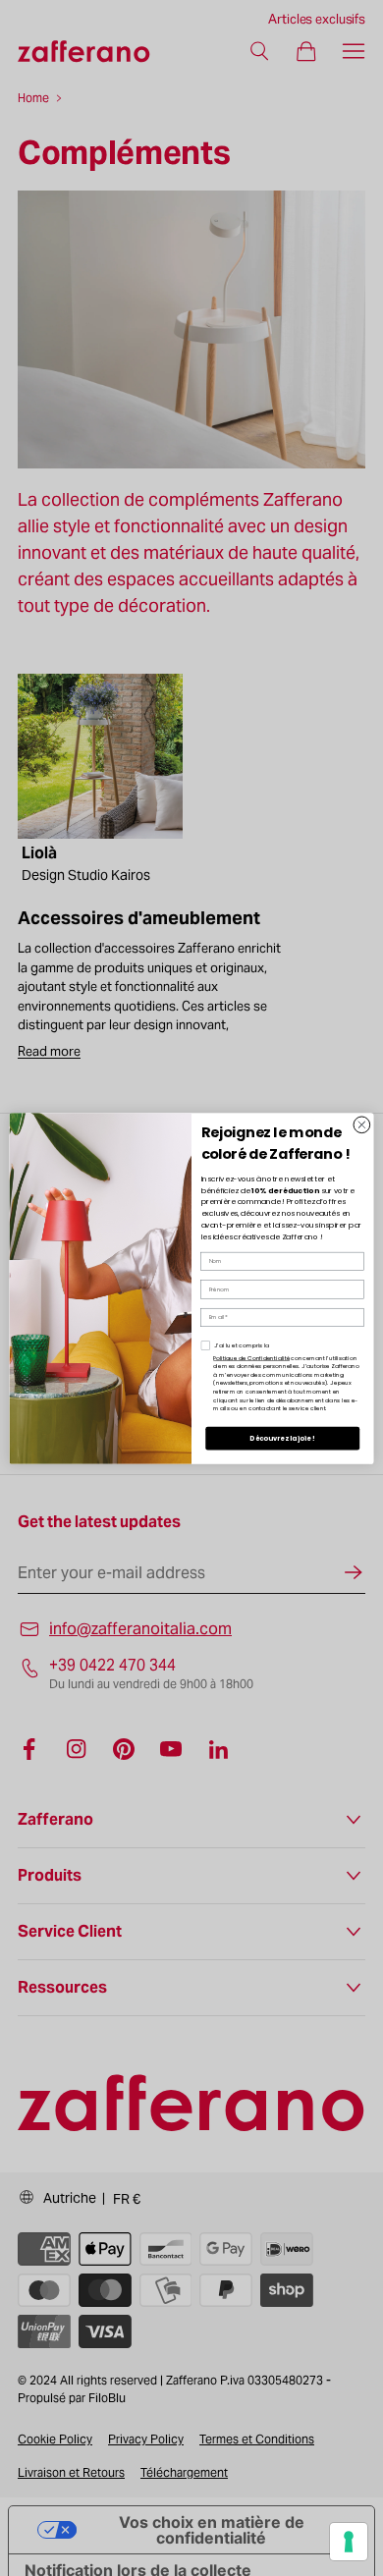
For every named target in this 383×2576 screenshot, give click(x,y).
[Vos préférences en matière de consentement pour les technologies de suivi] (349, 2542)
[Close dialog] (362, 1124)
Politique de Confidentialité (251, 1357)
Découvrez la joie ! (282, 1438)
